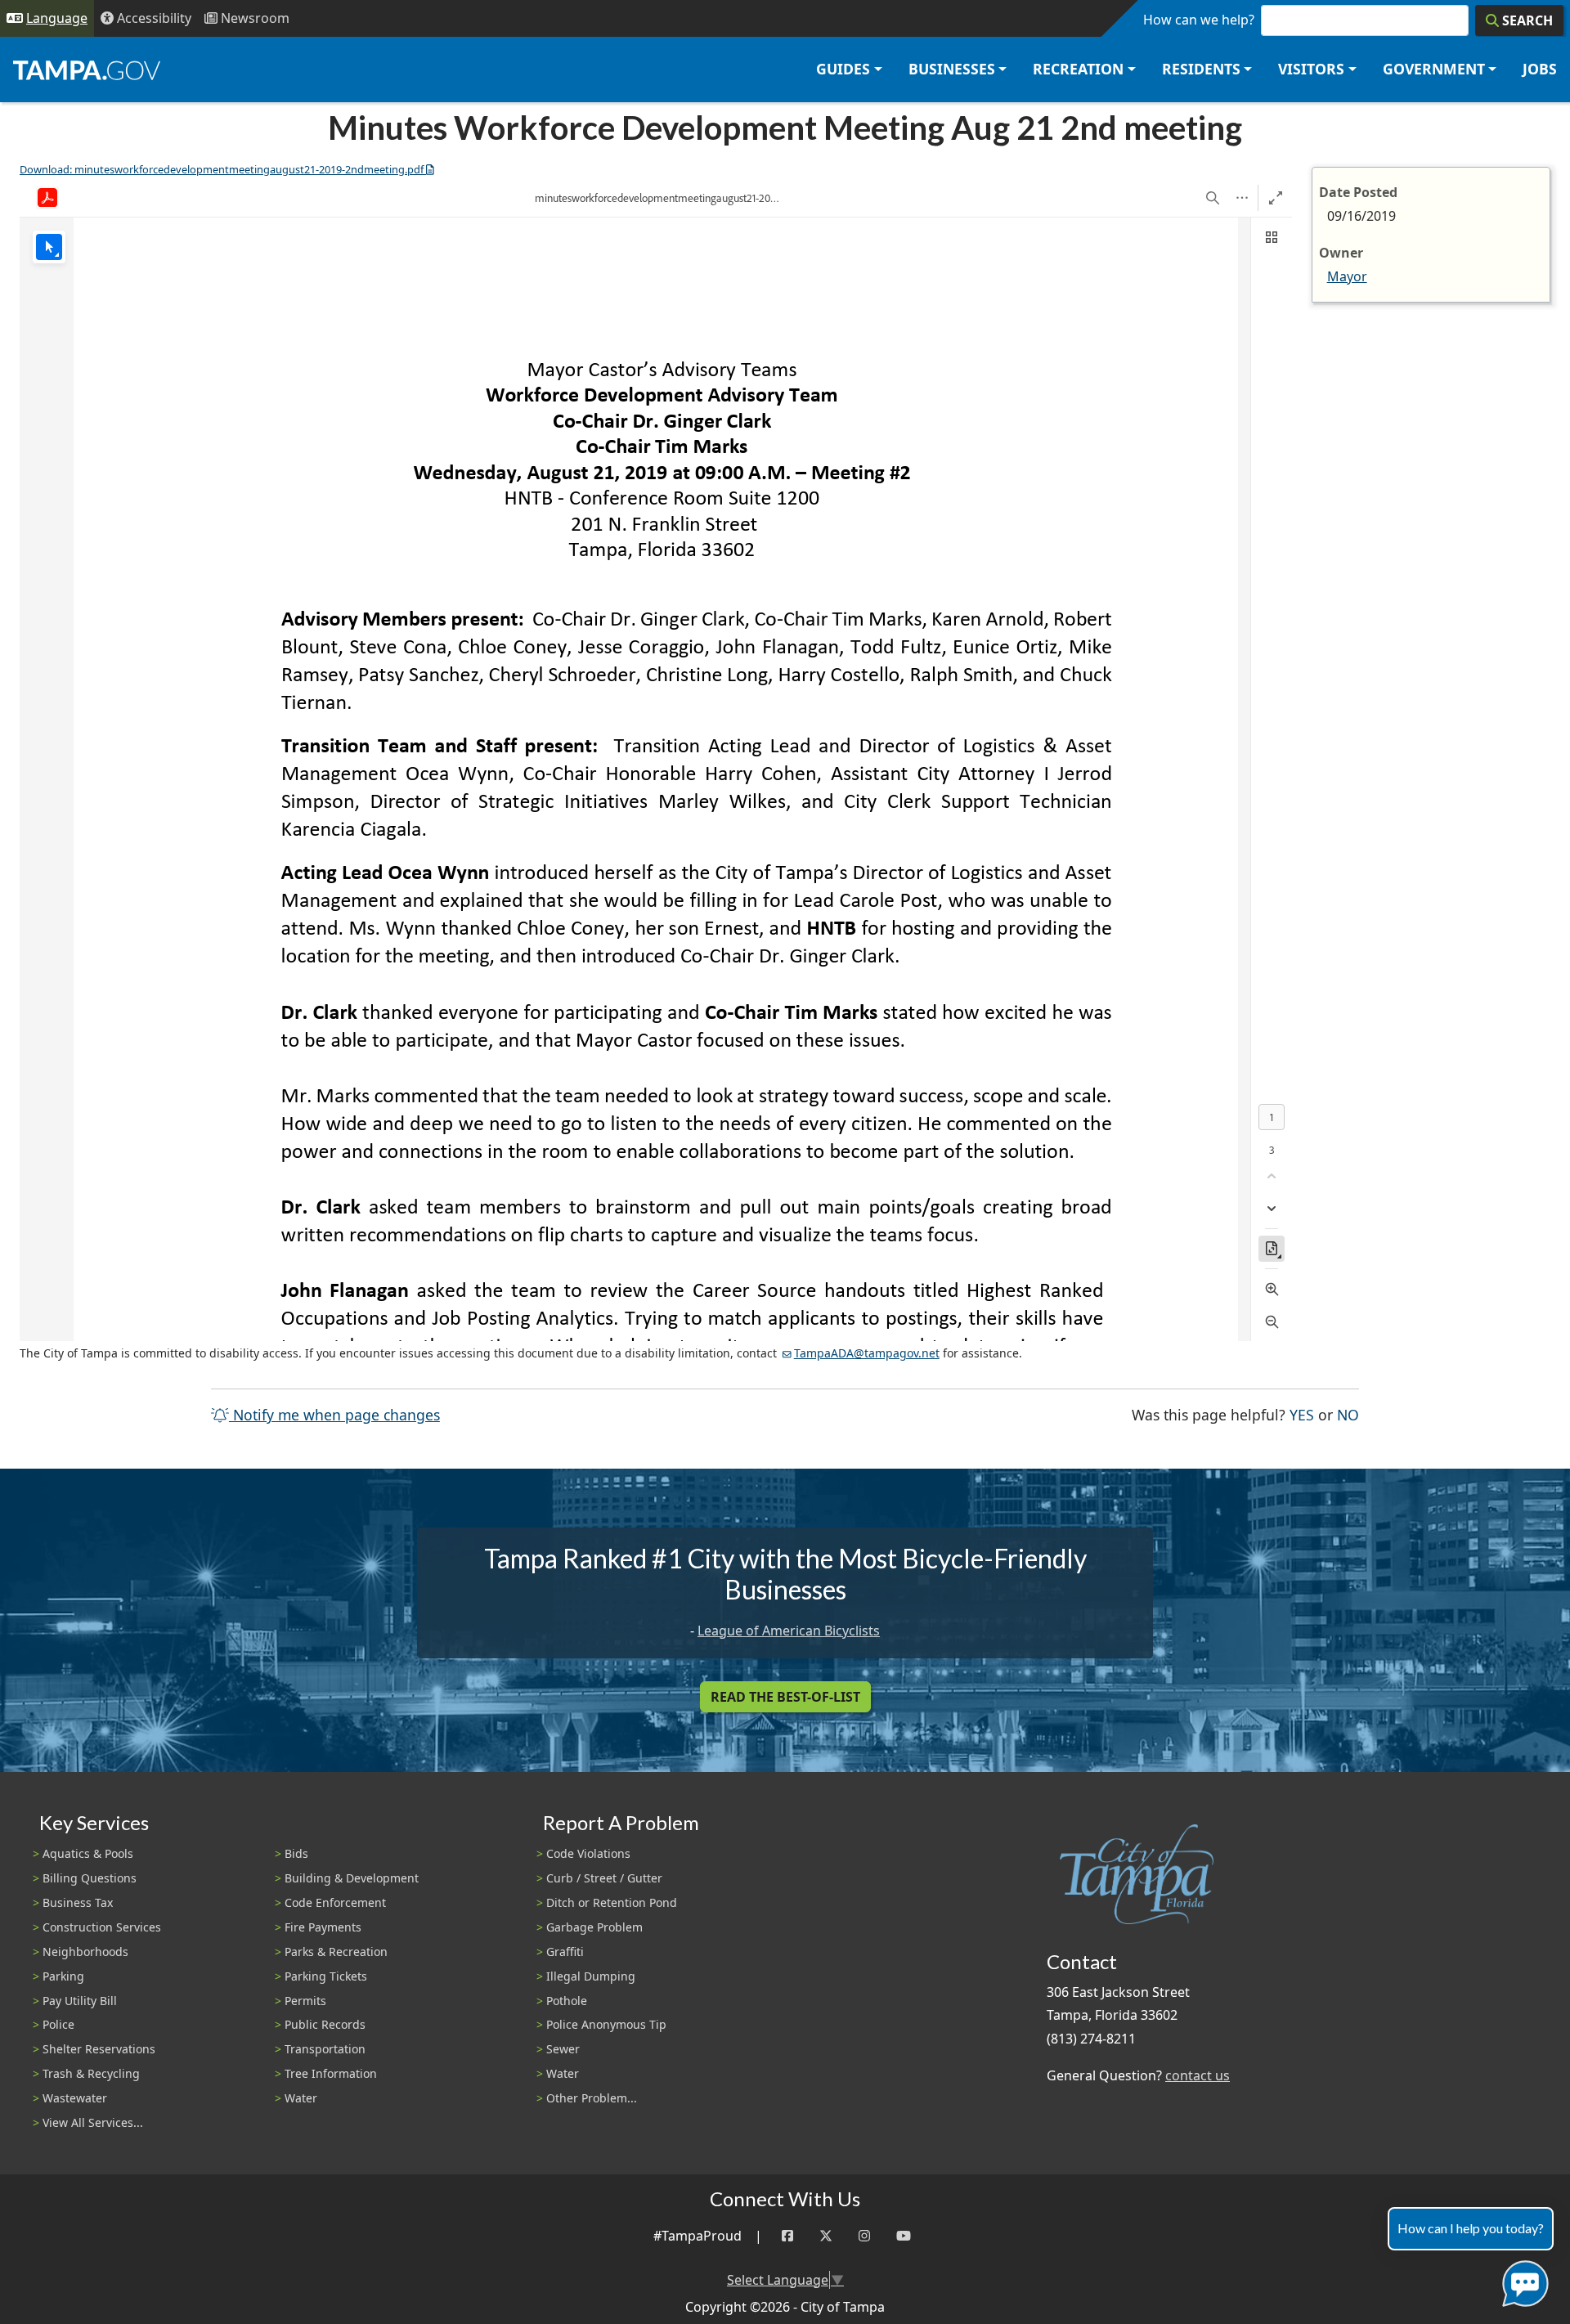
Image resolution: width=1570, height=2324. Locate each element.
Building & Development (352, 1878)
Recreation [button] (1078, 69)
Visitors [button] (1311, 69)
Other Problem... (592, 2098)
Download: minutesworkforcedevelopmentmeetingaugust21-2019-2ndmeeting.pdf (222, 169)
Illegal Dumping (591, 1976)
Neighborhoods (85, 1952)
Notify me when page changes (334, 1415)
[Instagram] (864, 2236)
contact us (1198, 2075)
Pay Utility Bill (80, 2001)
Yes (1302, 1414)
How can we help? (1199, 20)
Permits (305, 2001)
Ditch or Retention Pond (612, 1902)
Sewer (563, 2049)
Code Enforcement (335, 1902)
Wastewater (75, 2098)
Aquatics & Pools (88, 1853)
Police (58, 2024)
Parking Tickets (326, 1976)
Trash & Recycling (91, 2073)
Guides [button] (843, 69)
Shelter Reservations (99, 2049)
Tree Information (331, 2073)
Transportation (325, 2049)
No (1348, 1414)
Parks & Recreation (336, 1952)
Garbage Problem (594, 1927)
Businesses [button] (952, 69)
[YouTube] (904, 2236)
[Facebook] (787, 2236)
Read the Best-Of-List (785, 1697)
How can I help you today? (1471, 2228)
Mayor (1347, 276)
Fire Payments (323, 1927)
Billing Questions (90, 1878)
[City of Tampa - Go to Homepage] (87, 70)
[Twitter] (826, 2236)
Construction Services (102, 1927)
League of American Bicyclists (789, 1631)
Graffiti (565, 1952)
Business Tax (78, 1902)
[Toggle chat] (1522, 2280)
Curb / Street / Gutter (604, 1878)
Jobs (1540, 69)
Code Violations (588, 1853)
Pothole (567, 2001)
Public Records (325, 2024)
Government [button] (1434, 69)
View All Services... (93, 2122)
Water (301, 2098)
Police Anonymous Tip (606, 2024)
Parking (63, 1976)
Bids (296, 1853)
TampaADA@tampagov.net (867, 1353)
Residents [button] (1201, 69)
